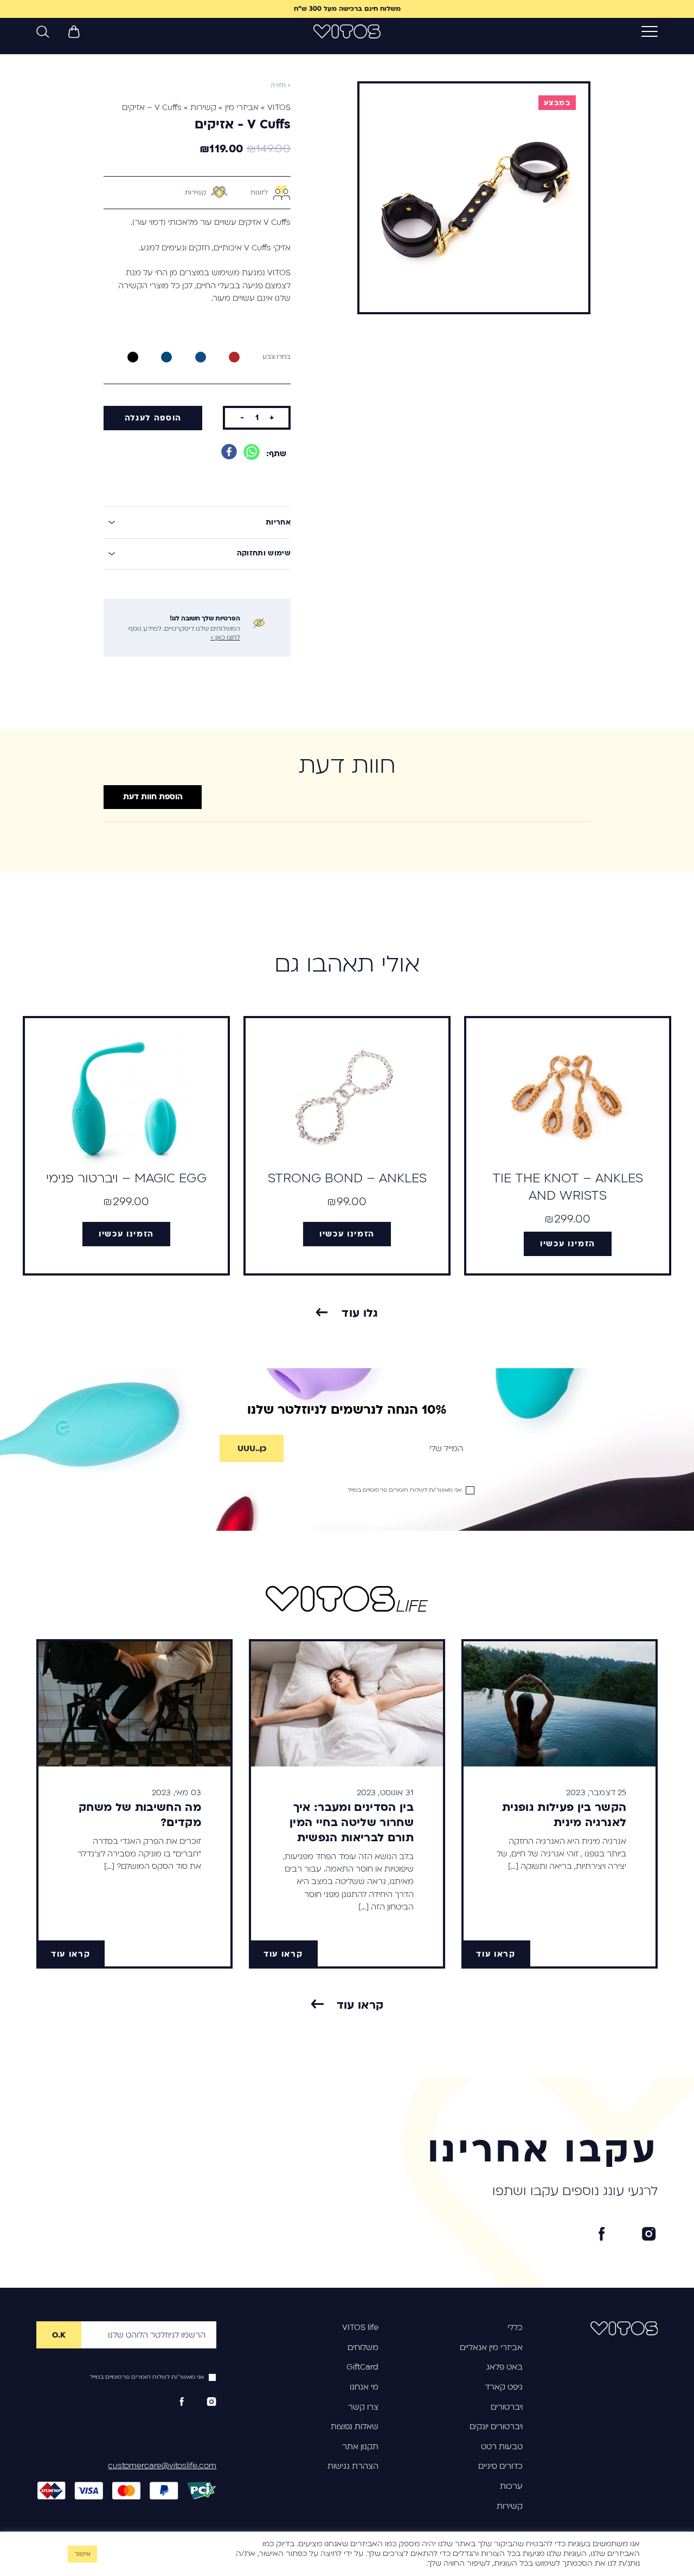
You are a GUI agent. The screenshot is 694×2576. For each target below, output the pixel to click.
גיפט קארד (504, 2387)
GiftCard (362, 2367)
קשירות (510, 2506)
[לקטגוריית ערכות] (195, 1347)
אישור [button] (82, 2554)
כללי (515, 2327)
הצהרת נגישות (353, 2466)
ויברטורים (507, 2407)
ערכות (511, 2486)
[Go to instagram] (649, 2234)
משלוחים (363, 2347)
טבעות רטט (502, 2446)
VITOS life (360, 2327)
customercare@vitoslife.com (162, 2465)
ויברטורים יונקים (496, 2426)
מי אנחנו (364, 2387)
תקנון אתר (360, 2446)
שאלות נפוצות (355, 2426)
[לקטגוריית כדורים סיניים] (325, 1347)
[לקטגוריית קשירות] (65, 1347)
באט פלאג (505, 2367)
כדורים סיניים (500, 2466)
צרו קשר (363, 2407)
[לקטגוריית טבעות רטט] (455, 1347)
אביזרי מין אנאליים (491, 2347)
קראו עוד (360, 2005)
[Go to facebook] (602, 2234)
